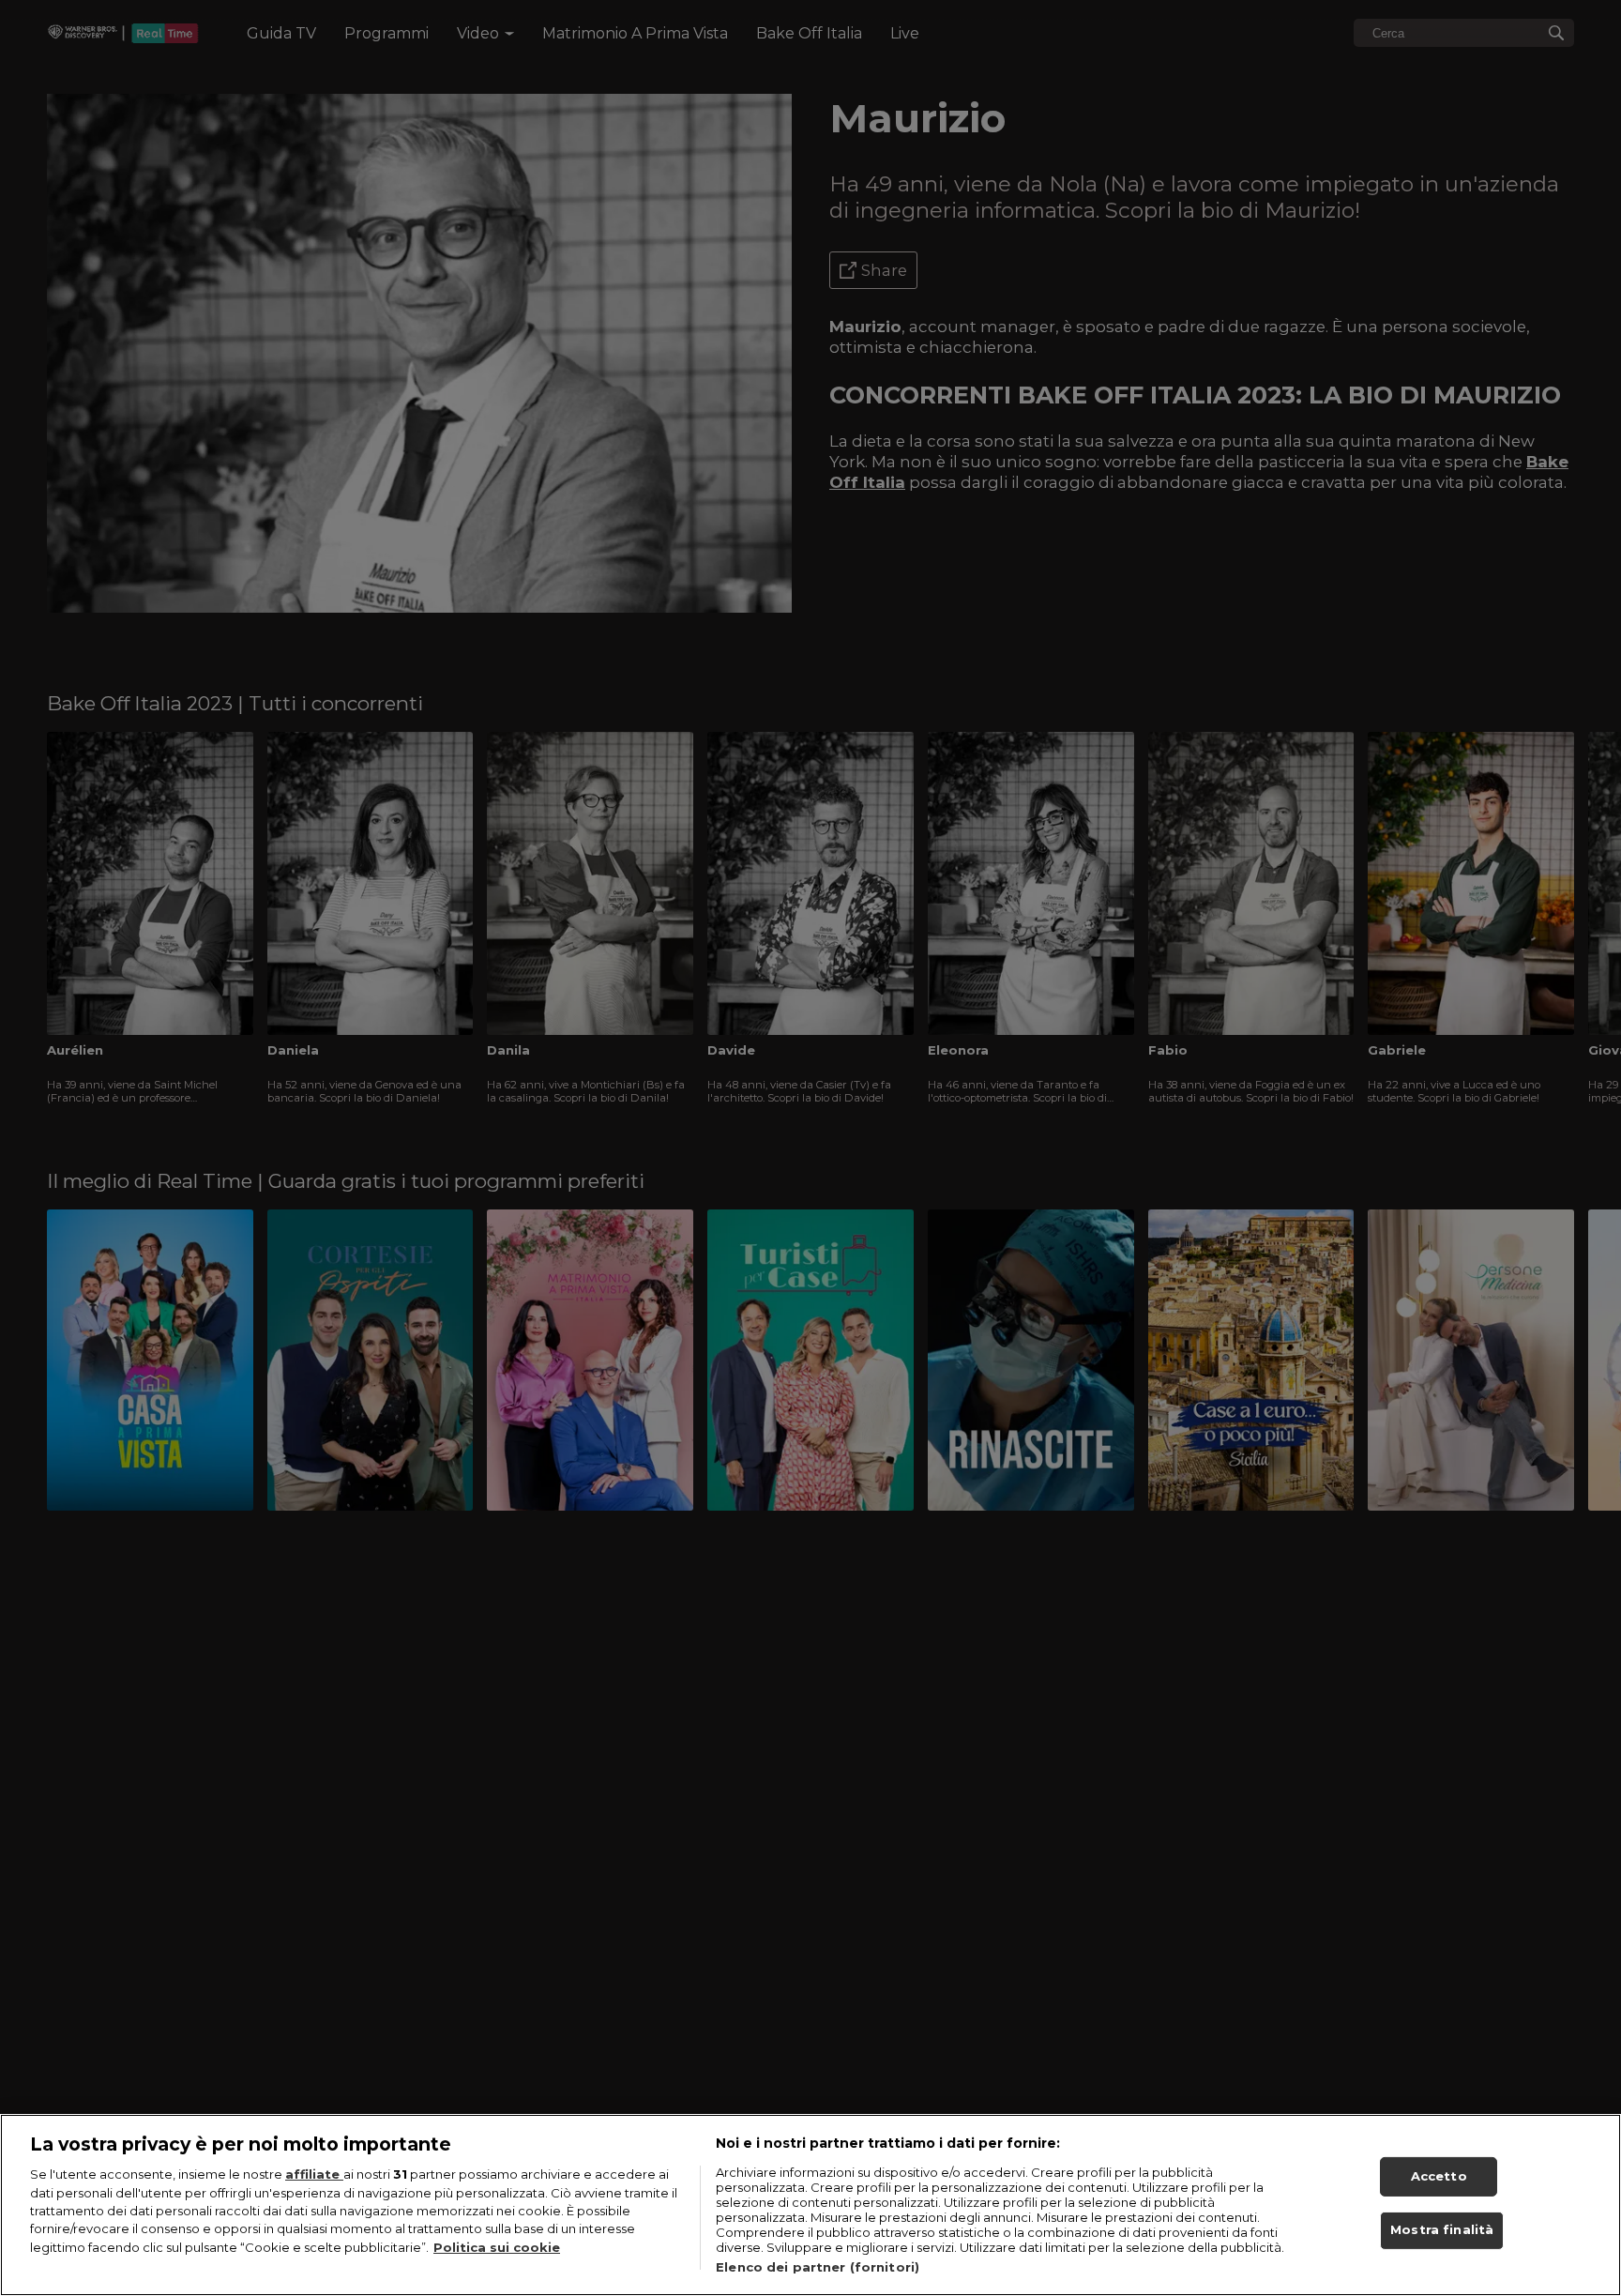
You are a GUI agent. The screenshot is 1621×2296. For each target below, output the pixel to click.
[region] (810, 2205)
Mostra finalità (1442, 2230)
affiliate (314, 2174)
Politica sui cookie (497, 2247)
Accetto (1439, 2176)
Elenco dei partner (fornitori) (818, 2267)
